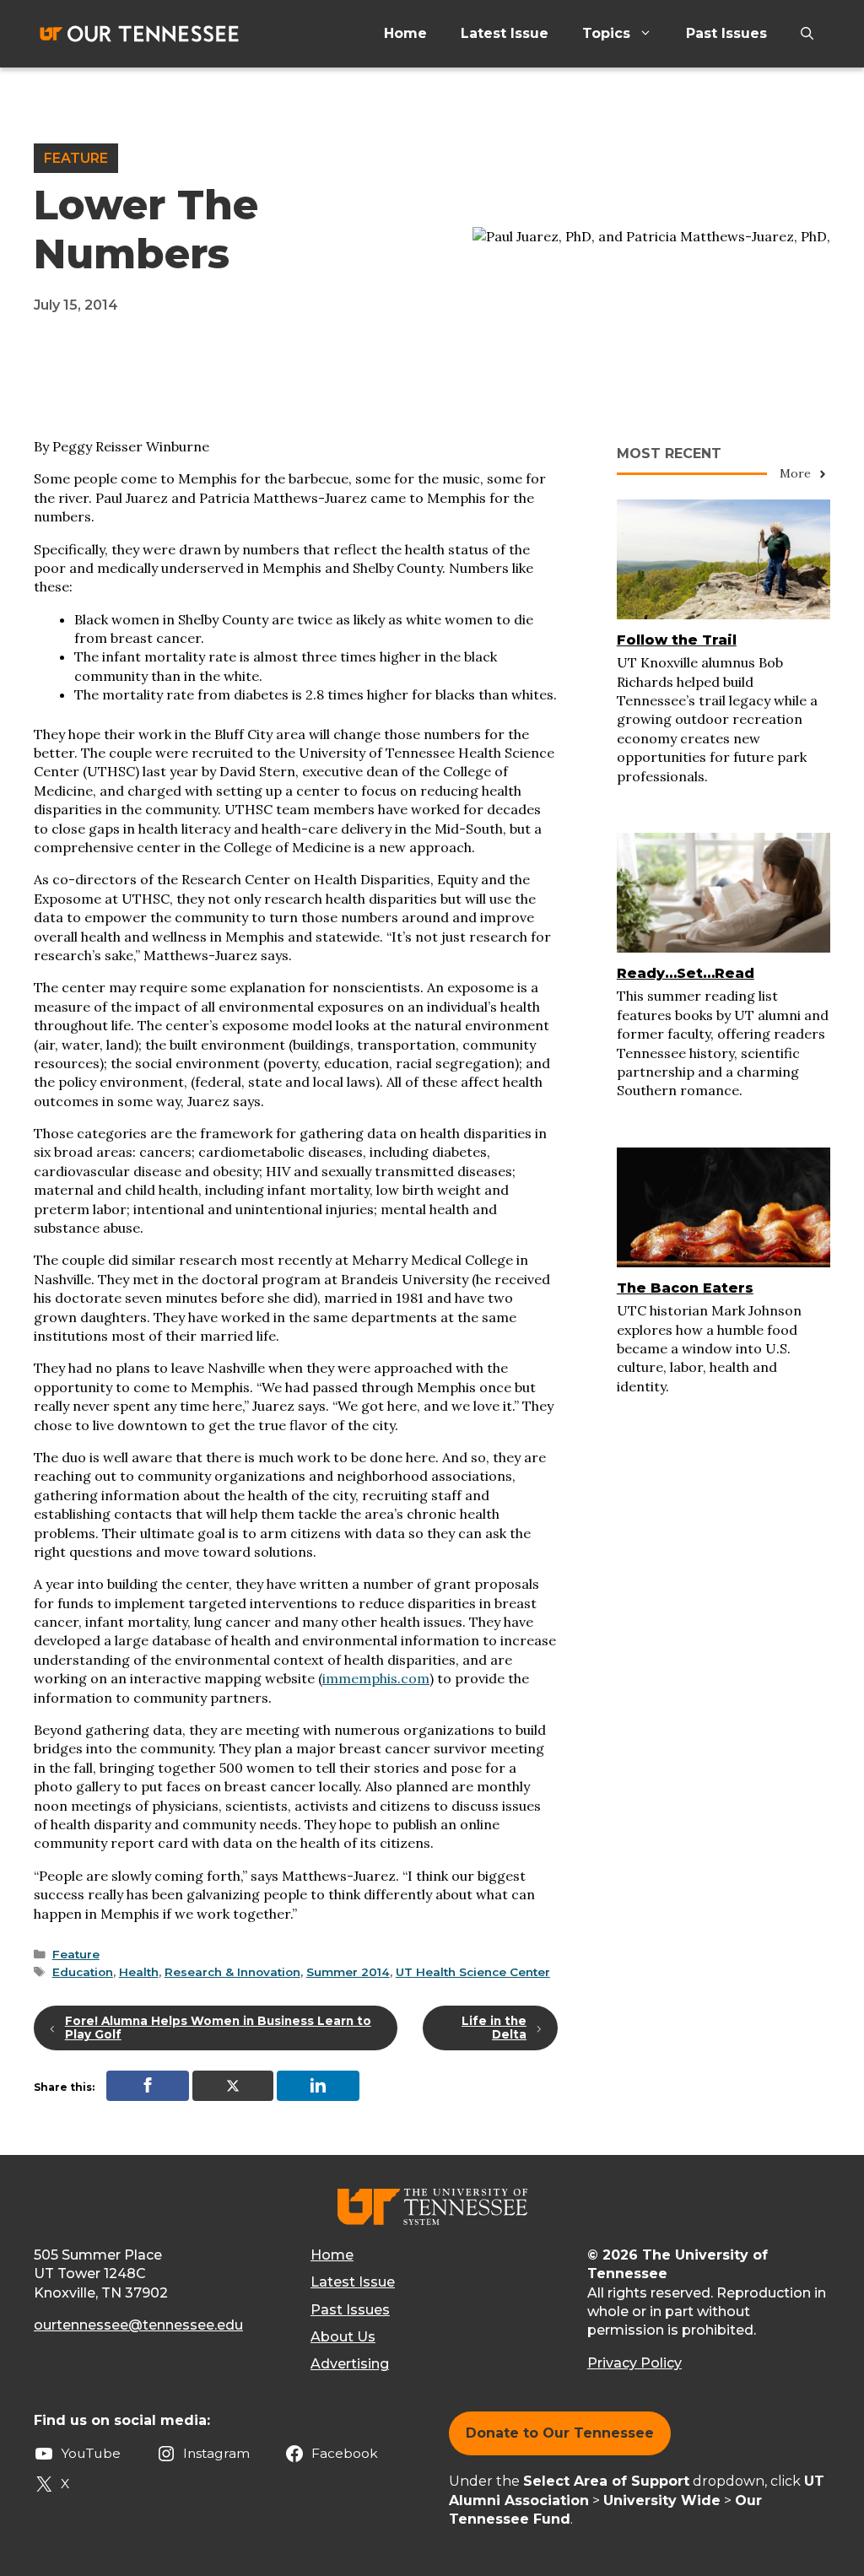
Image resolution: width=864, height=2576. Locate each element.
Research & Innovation (232, 1972)
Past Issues (726, 33)
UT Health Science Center (473, 1972)
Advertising (350, 2364)
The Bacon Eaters (685, 1288)
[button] (807, 34)
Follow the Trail (677, 640)
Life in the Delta (494, 2028)
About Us (343, 2337)
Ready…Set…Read (686, 973)
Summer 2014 (348, 1972)
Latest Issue (505, 33)
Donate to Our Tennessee (560, 2433)
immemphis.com (376, 1678)
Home (405, 33)
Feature (76, 158)
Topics (606, 33)
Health (139, 1972)
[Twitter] (233, 2086)
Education (83, 1972)
